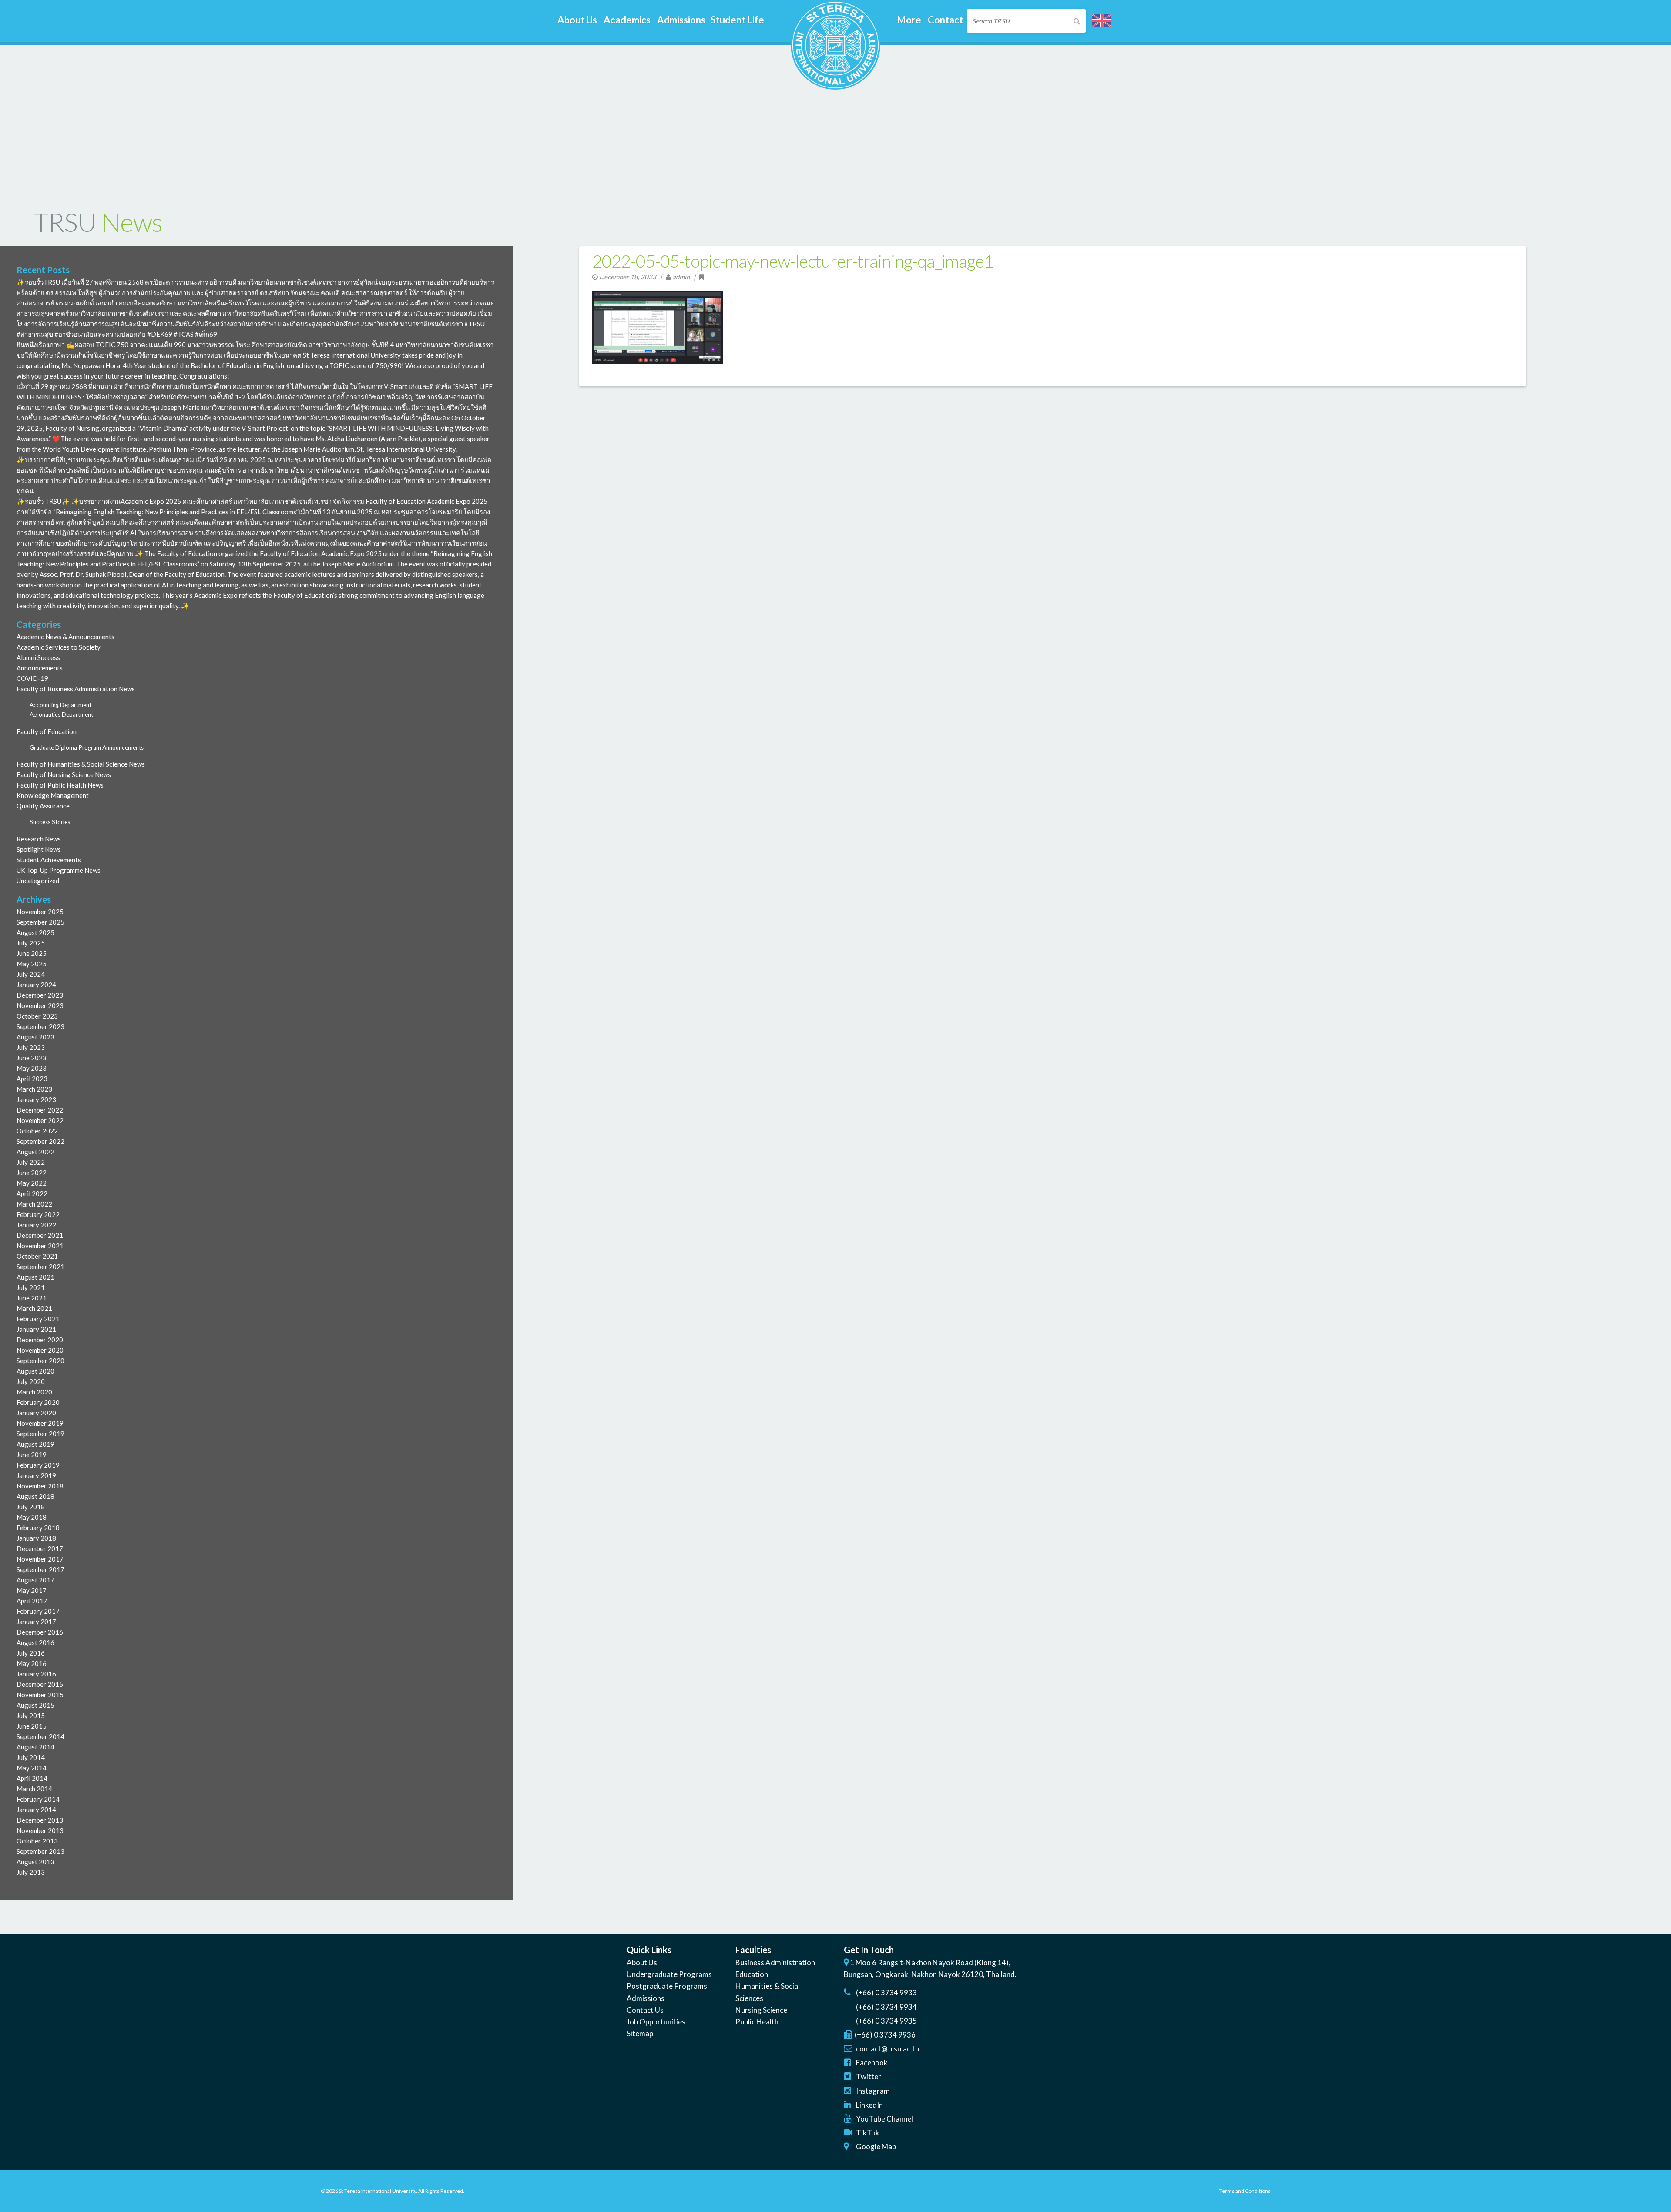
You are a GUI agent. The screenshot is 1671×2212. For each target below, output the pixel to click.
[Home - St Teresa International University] (835, 86)
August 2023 (35, 1037)
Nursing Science (761, 2010)
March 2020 (34, 1392)
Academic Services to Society (59, 647)
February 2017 (38, 1611)
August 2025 (35, 932)
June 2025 (32, 953)
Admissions (646, 1998)
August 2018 (35, 1496)
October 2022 (37, 1131)
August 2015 (35, 1705)
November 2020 (40, 1350)
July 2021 (31, 1287)
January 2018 (36, 1538)
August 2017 (35, 1580)
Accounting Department (60, 705)
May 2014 (32, 1768)
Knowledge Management (53, 795)
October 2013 (37, 1841)
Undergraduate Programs (669, 1974)
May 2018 (32, 1517)
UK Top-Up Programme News (59, 870)
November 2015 (40, 1695)
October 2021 (37, 1256)
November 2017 (40, 1559)
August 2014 (35, 1747)
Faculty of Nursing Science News (64, 774)
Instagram (873, 2091)
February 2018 (38, 1528)
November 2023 (40, 1005)
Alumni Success (38, 657)
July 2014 (31, 1757)
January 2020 (36, 1413)
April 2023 (32, 1079)
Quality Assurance (43, 806)
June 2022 (32, 1173)
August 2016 (35, 1642)
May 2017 (32, 1590)
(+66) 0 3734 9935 (886, 2021)
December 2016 (40, 1632)
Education (752, 1974)
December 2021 (40, 1235)
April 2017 (32, 1601)
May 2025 (32, 964)
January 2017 (36, 1622)
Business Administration (775, 1962)
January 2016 (36, 1674)
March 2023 (34, 1089)
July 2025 (31, 943)
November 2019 (40, 1423)
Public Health (757, 2022)
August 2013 (35, 1862)
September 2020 (40, 1361)
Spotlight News (39, 849)
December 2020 (40, 1340)
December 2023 (40, 995)
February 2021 (38, 1319)
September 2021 (40, 1267)
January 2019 (36, 1475)
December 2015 (40, 1684)
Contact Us (645, 2010)
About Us (642, 1962)
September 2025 (40, 922)
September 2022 (40, 1141)
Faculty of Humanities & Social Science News (81, 764)
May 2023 (32, 1068)
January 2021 (36, 1329)
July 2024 (31, 974)
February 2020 (38, 1402)
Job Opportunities (656, 2022)
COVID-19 (32, 678)
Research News (39, 839)
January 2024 (36, 985)
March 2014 (34, 1789)
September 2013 (40, 1851)
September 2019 (40, 1434)
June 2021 (32, 1298)
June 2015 (32, 1726)
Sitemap (640, 2033)
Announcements (40, 668)
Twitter (869, 2076)
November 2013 (40, 1830)
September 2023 (40, 1026)
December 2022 (40, 1110)
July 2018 (31, 1507)
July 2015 (31, 1716)
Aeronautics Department (61, 714)
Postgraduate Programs (667, 1986)
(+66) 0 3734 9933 (886, 1992)
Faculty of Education (47, 731)
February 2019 (38, 1465)
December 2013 (40, 1820)
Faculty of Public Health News (60, 785)
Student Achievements (49, 860)
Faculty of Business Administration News (76, 689)
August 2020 (35, 1371)
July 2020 (31, 1381)
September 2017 (40, 1569)
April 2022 (32, 1193)
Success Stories (50, 822)
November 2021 (40, 1246)
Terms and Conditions (1245, 2191)
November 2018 (40, 1486)
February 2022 (38, 1214)
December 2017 (40, 1548)
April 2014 (32, 1778)
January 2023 (36, 1099)
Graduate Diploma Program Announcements (87, 747)
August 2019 (35, 1444)
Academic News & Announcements (65, 637)
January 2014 (36, 1810)
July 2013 (31, 1872)
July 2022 (31, 1162)
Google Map (876, 2147)
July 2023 (31, 1047)
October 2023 (37, 1016)
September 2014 (40, 1736)
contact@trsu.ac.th (888, 2049)
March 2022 (34, 1204)
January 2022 (36, 1225)
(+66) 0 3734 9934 (886, 2007)
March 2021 (34, 1308)
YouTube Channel (884, 2119)
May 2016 (32, 1663)
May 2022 (32, 1183)
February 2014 (38, 1799)
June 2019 (32, 1455)
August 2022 (35, 1152)
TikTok (868, 2133)
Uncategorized (38, 881)
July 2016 (31, 1653)
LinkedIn (869, 2105)
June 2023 (32, 1058)
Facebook (872, 2063)
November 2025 (40, 912)
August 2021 (35, 1277)
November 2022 (40, 1120)
